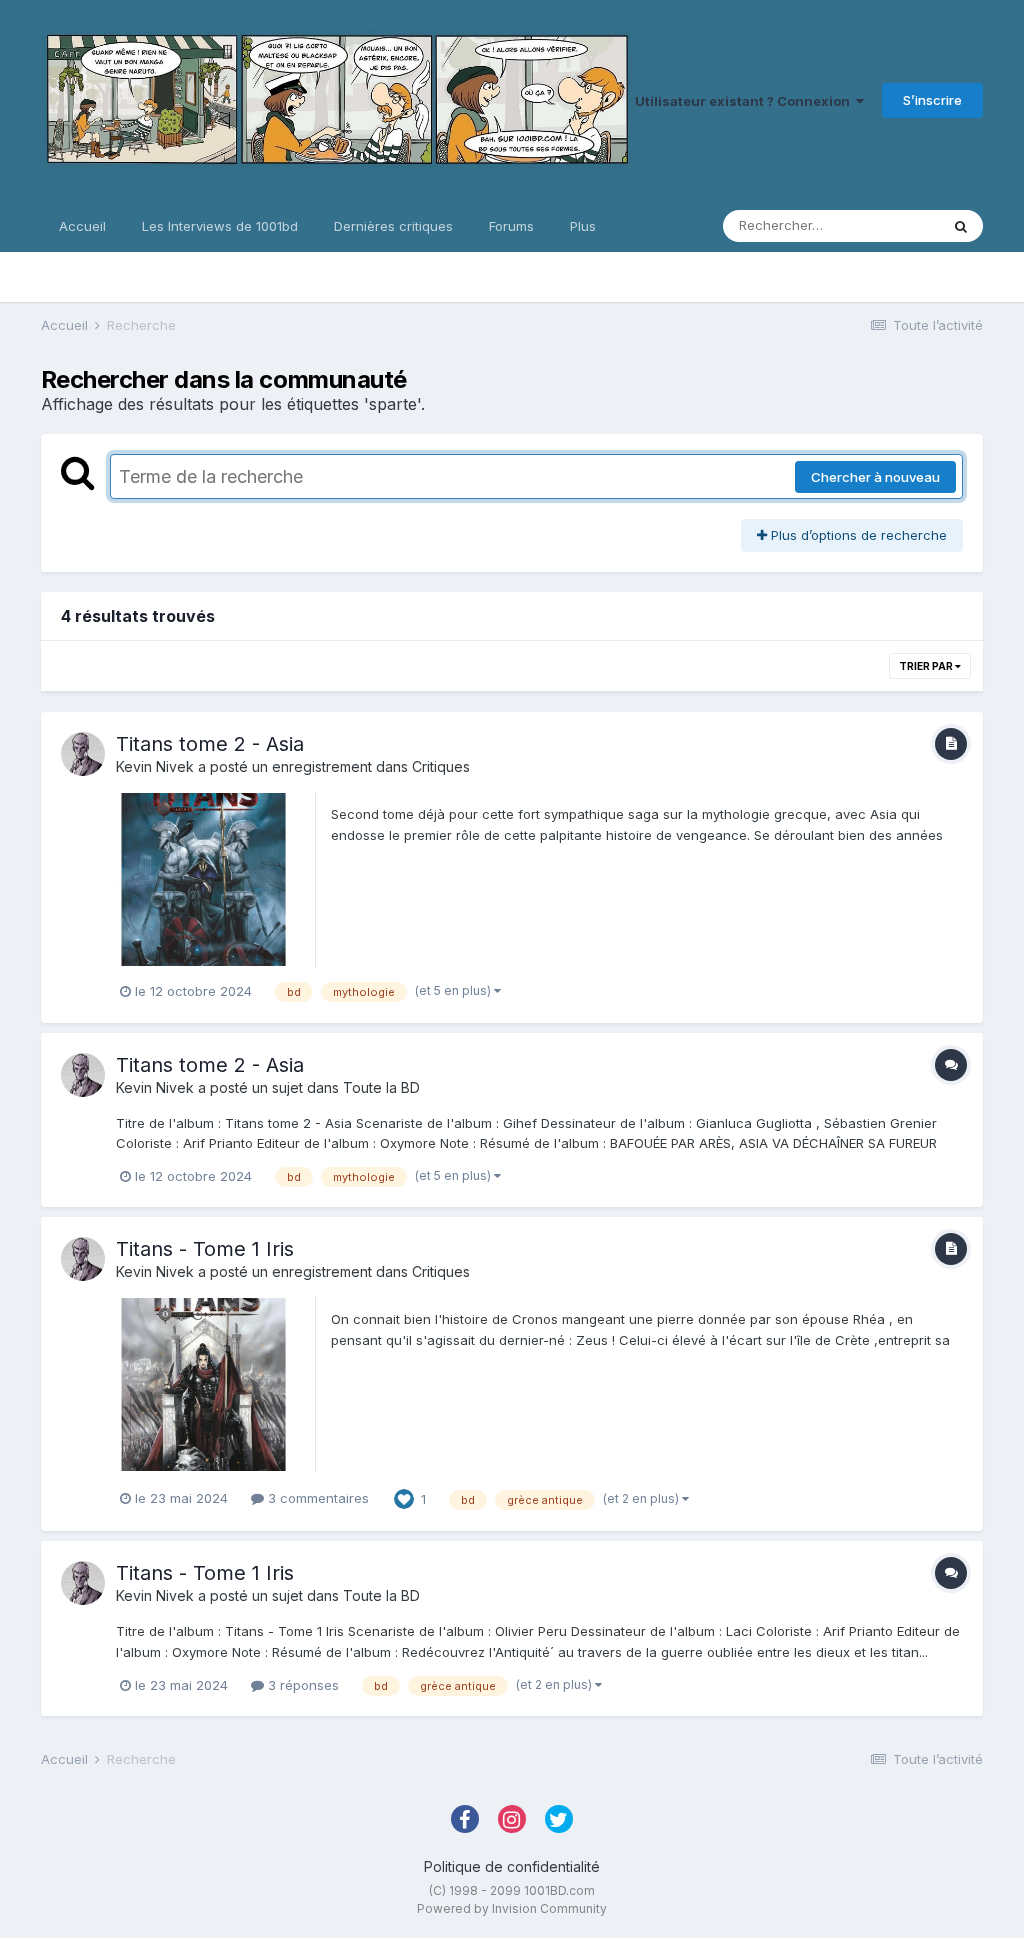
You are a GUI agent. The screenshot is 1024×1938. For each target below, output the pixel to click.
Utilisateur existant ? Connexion (745, 101)
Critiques (441, 766)
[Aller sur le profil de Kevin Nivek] (83, 754)
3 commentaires (316, 1498)
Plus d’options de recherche (857, 535)
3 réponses (301, 1685)
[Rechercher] (961, 226)
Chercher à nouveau (875, 477)
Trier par (927, 666)
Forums (511, 226)
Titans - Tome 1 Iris (205, 1249)
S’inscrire (932, 100)
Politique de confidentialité (512, 1866)
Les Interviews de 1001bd (220, 226)
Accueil (82, 226)
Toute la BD (381, 1087)
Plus (583, 226)
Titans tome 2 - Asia (210, 744)
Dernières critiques (393, 226)
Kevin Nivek (155, 766)
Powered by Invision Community (512, 1908)
